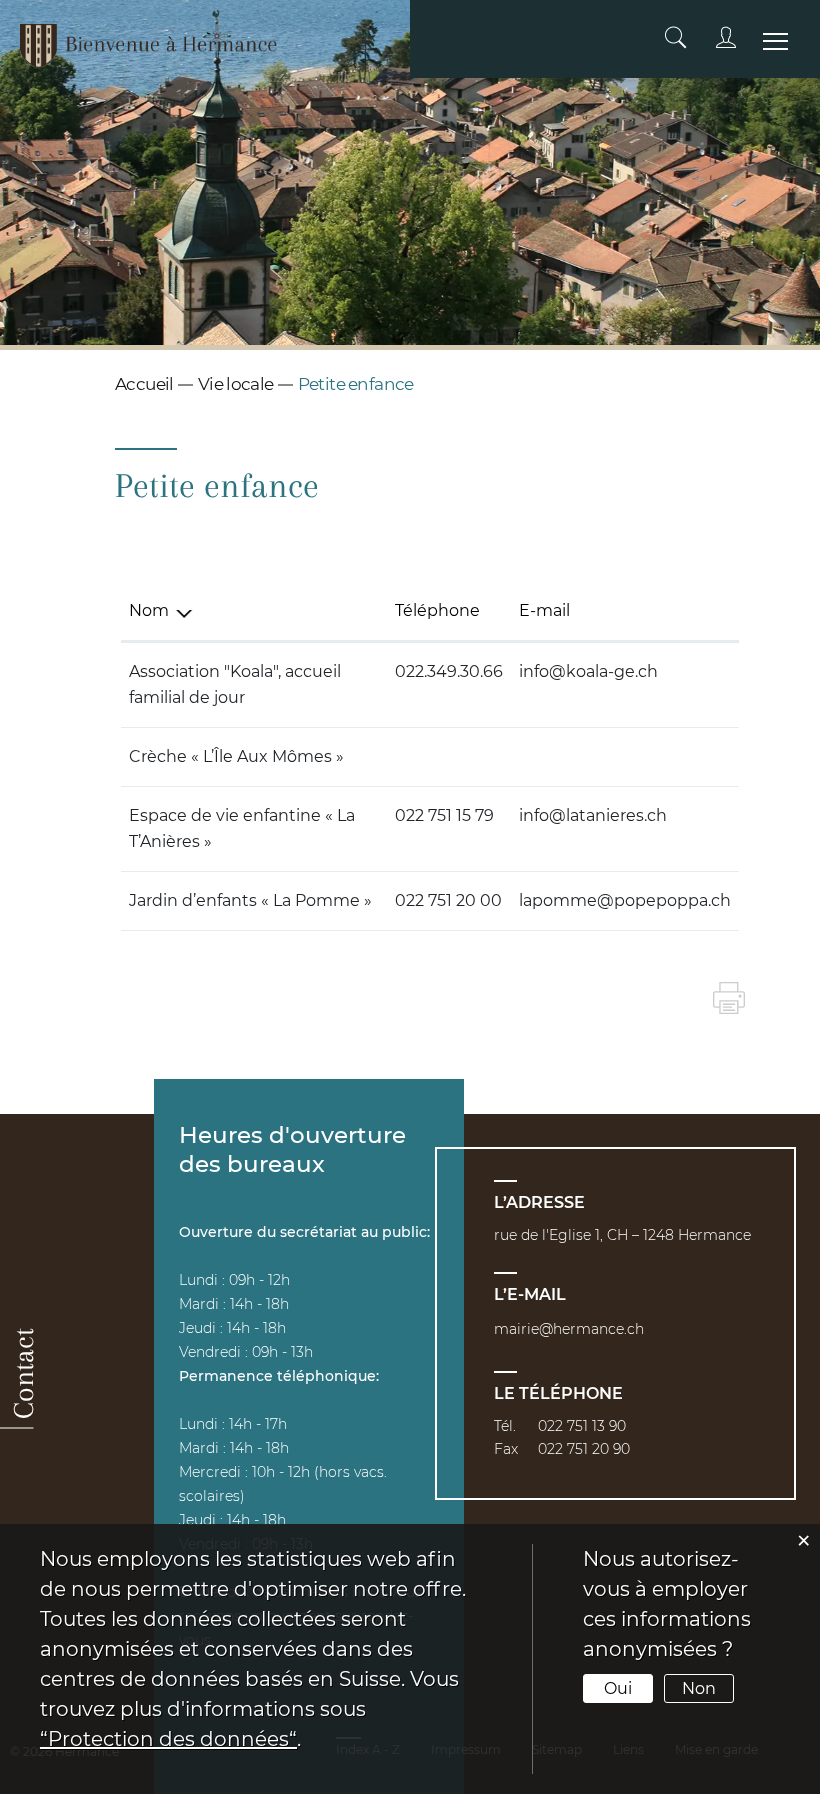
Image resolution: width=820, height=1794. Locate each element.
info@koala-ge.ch (588, 671)
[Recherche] (675, 37)
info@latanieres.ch (593, 815)
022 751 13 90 (582, 1426)
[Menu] (775, 52)
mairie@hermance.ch (569, 1329)
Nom (149, 610)
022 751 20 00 (448, 900)
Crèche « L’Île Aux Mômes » (236, 756)
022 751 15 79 (444, 815)
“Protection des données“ (168, 1739)
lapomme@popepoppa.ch (625, 900)
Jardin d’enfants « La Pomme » (250, 900)
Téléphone (437, 610)
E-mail (544, 610)
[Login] (725, 37)
